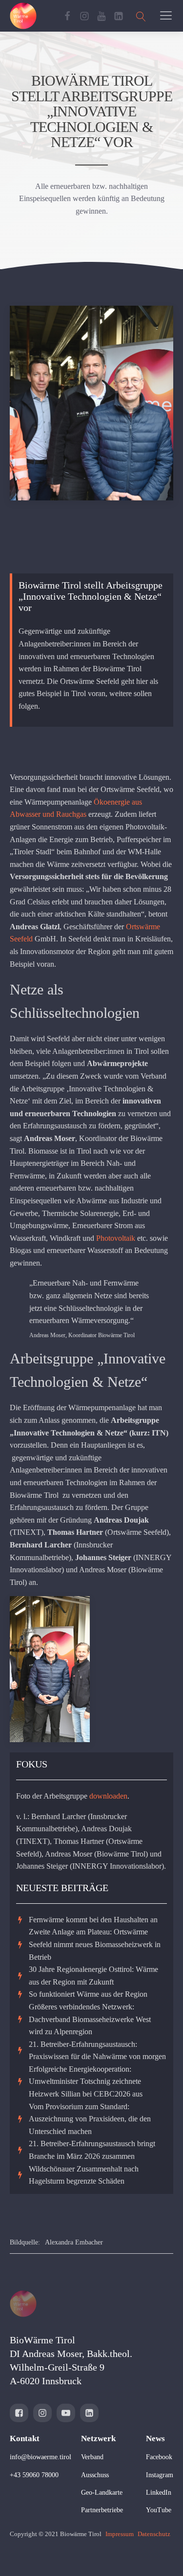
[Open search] (141, 16)
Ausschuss (95, 2475)
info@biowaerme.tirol (41, 2457)
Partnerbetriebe (102, 2510)
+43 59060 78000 (34, 2475)
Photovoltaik (116, 1238)
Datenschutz (154, 2534)
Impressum (120, 2534)
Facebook (159, 2457)
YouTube (159, 2510)
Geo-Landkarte (102, 2493)
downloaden (108, 1796)
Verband (92, 2457)
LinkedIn (159, 2493)
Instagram (160, 2475)
